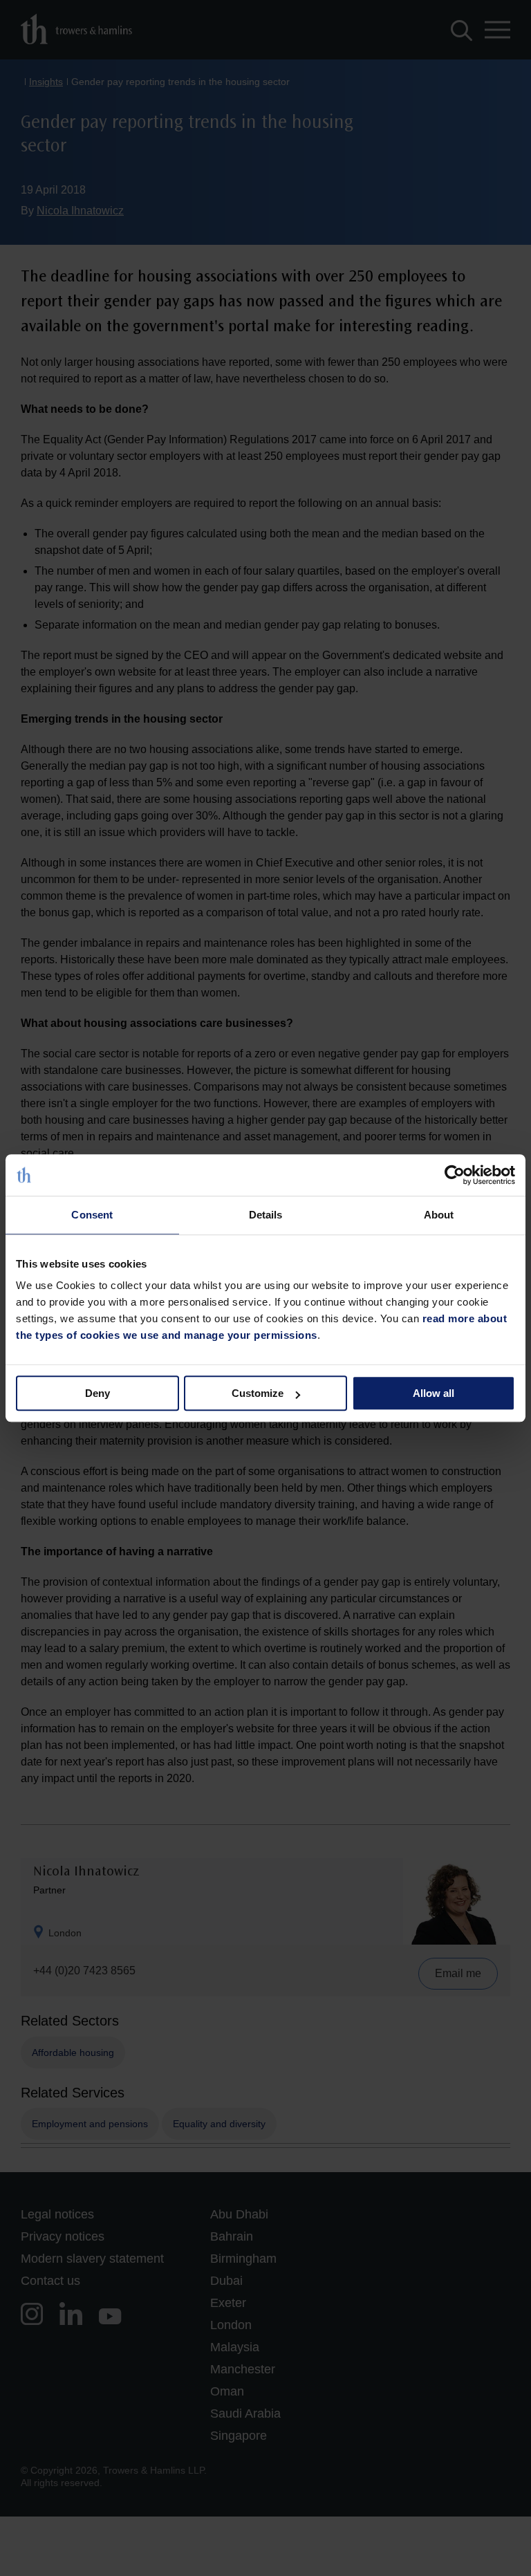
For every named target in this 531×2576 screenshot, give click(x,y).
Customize (258, 1393)
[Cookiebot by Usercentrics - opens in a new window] (455, 1175)
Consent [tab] (92, 1215)
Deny (97, 1393)
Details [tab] (266, 1215)
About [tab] (439, 1215)
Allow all (434, 1393)
